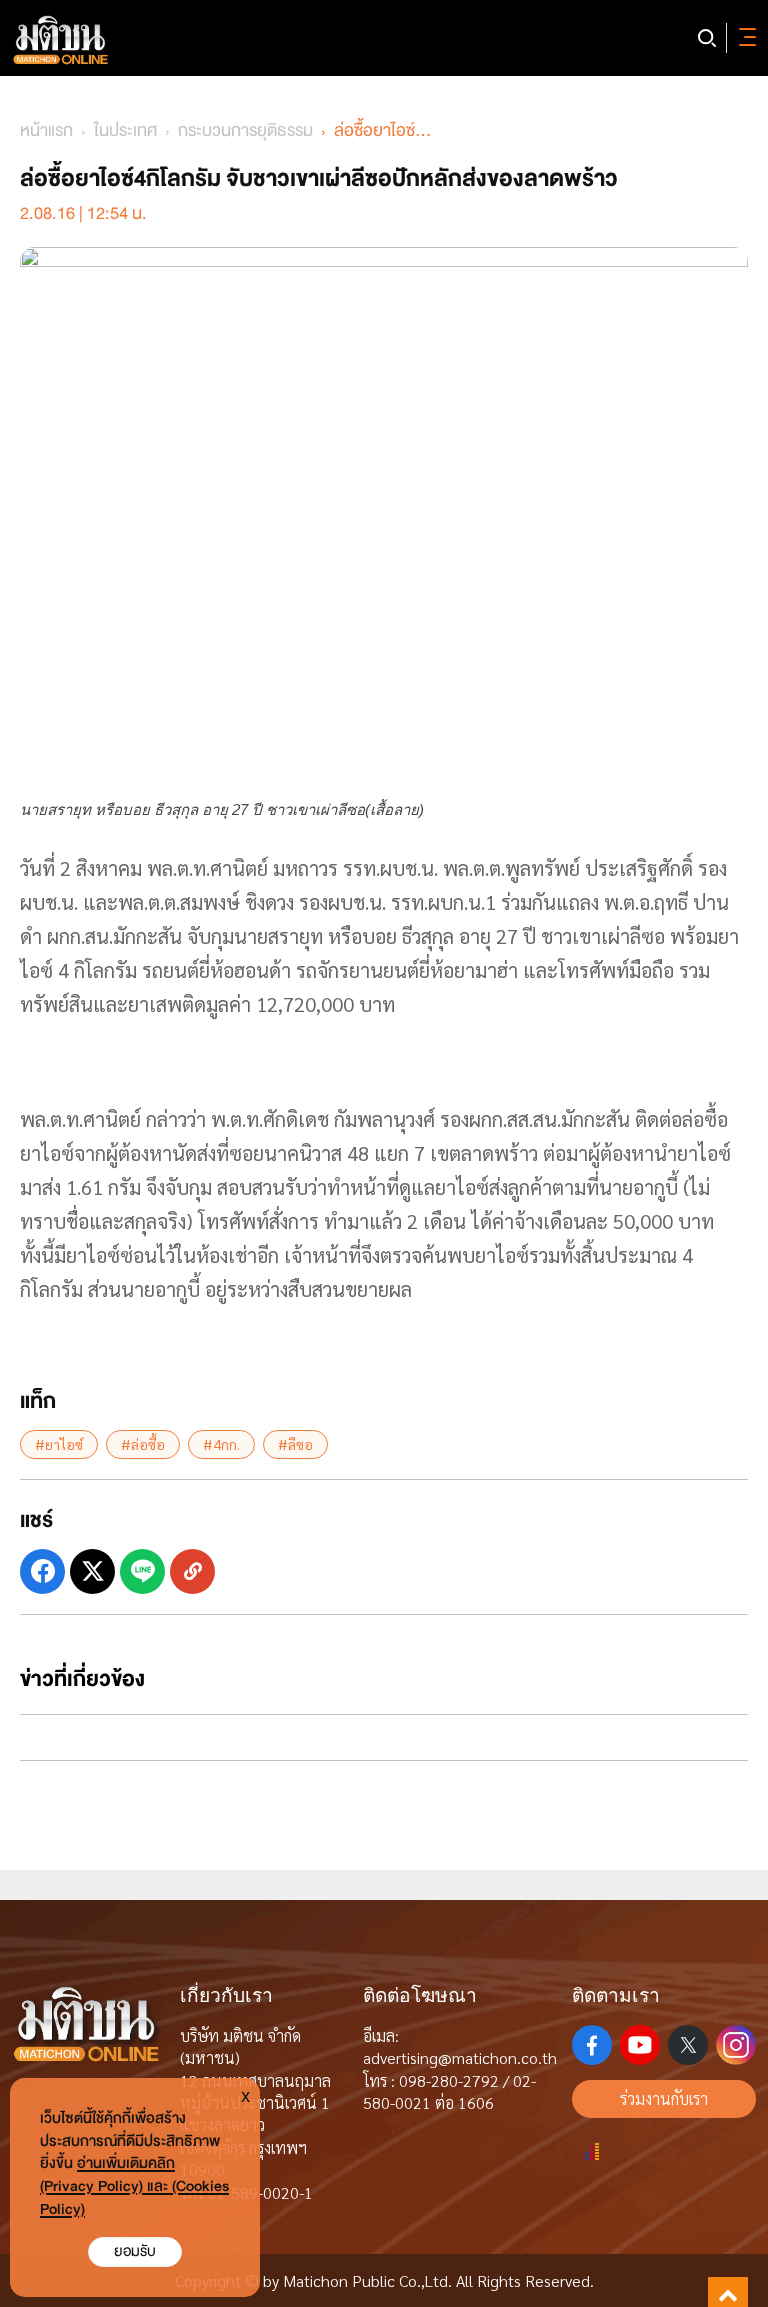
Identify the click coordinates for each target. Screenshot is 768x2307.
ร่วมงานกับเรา (664, 2098)
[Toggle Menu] (744, 38)
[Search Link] (707, 38)
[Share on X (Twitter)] (92, 1571)
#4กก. (221, 1444)
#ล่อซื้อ (143, 1444)
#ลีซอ (295, 1444)
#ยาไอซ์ (59, 1444)
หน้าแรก (46, 130)
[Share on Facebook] (42, 1571)
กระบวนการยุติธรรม (245, 130)
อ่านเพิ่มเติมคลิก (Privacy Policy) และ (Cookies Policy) (134, 2186)
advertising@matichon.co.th (460, 2057)
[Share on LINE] (142, 1571)
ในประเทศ (125, 130)
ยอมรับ (135, 2251)
